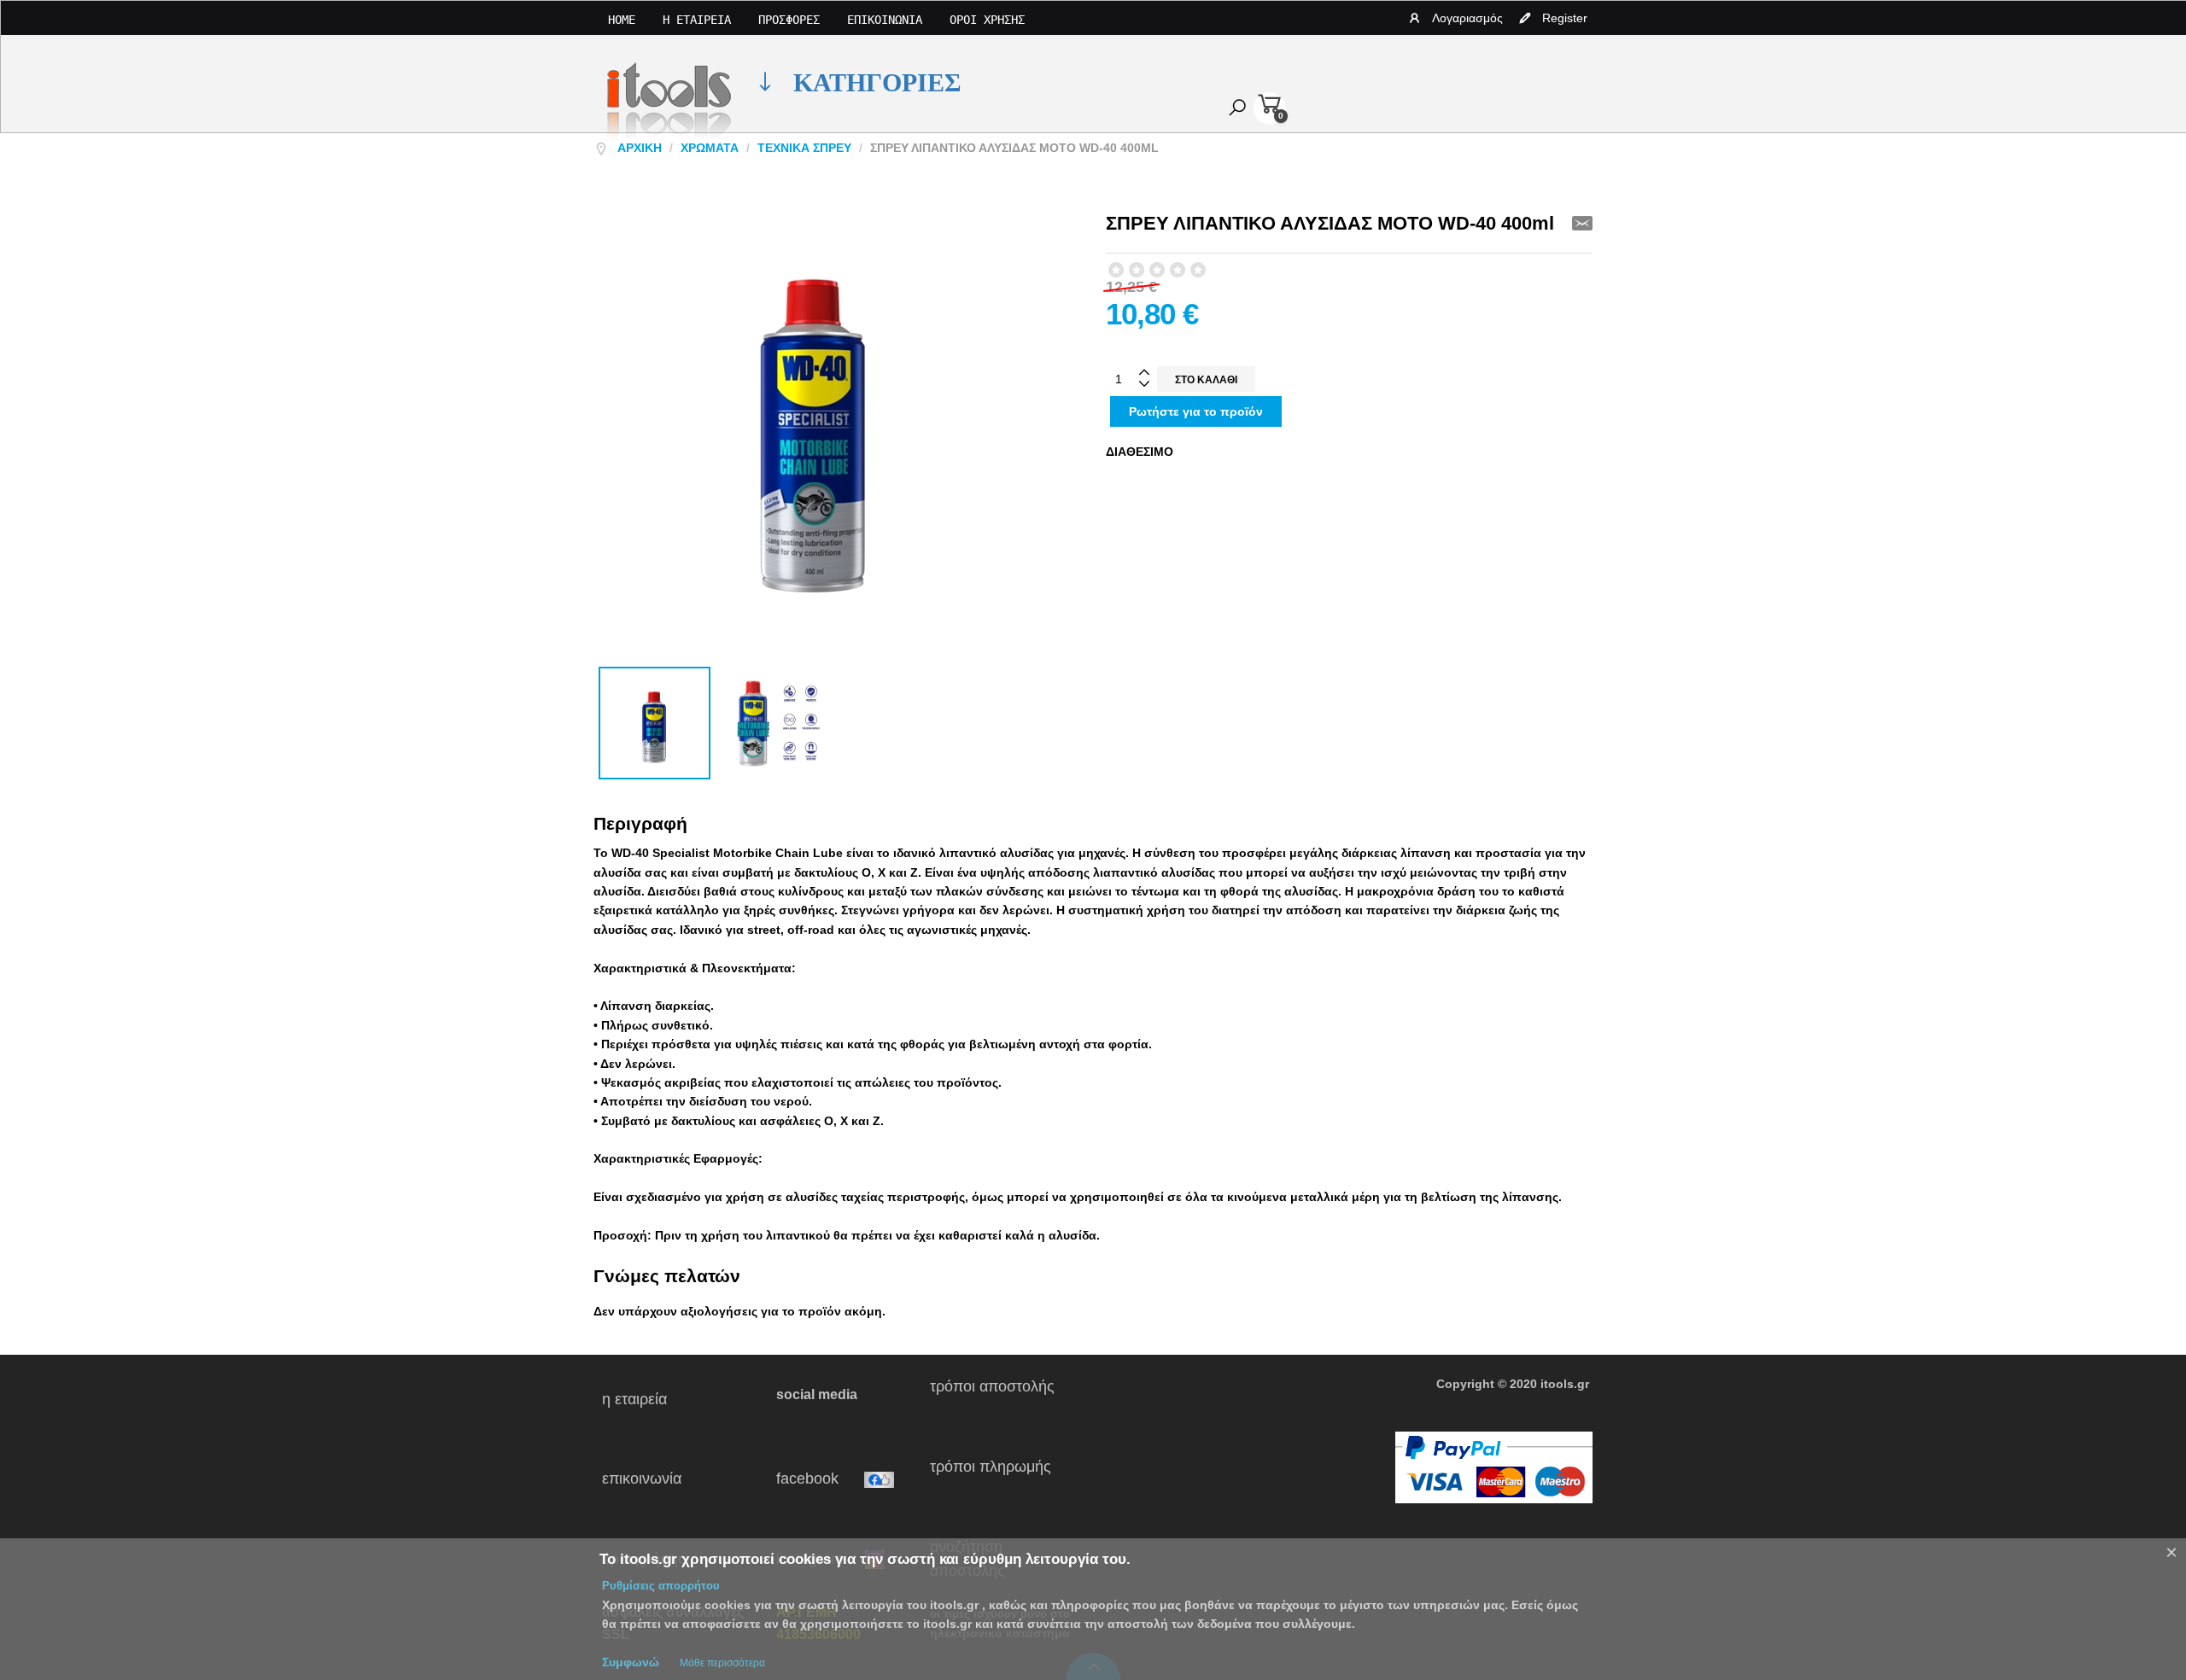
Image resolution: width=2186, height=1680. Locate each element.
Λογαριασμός (1467, 18)
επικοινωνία (674, 1479)
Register (1565, 18)
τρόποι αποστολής (999, 1399)
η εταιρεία (658, 1399)
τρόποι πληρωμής (997, 1479)
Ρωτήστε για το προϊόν (1196, 411)
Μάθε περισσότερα (722, 1663)
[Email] (1582, 223)
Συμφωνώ (631, 1662)
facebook (820, 1479)
